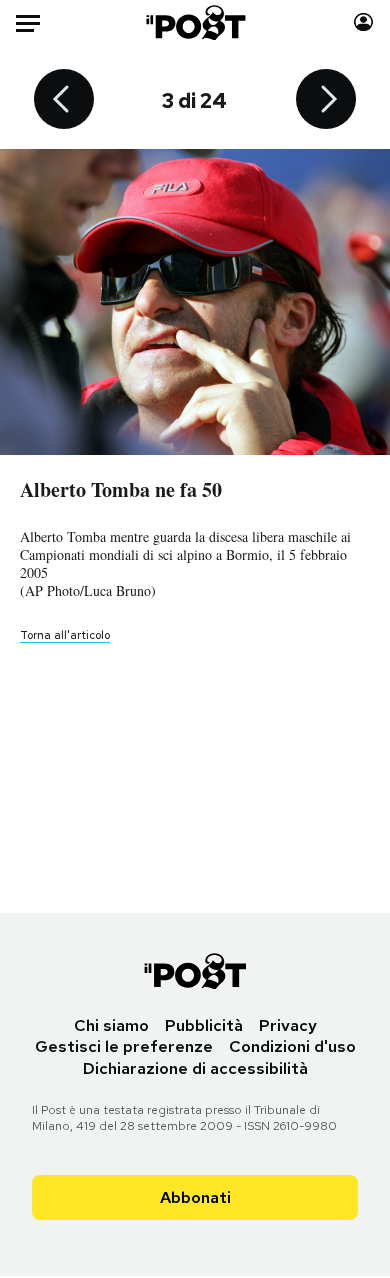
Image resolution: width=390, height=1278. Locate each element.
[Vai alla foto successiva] (326, 101)
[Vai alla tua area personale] (363, 22)
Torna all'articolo (65, 635)
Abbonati (195, 1197)
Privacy (288, 1025)
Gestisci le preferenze (124, 1046)
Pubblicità (204, 1025)
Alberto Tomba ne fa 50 (121, 489)
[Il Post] (194, 22)
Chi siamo (111, 1025)
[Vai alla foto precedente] (64, 101)
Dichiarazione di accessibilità (195, 1068)
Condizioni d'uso (292, 1046)
